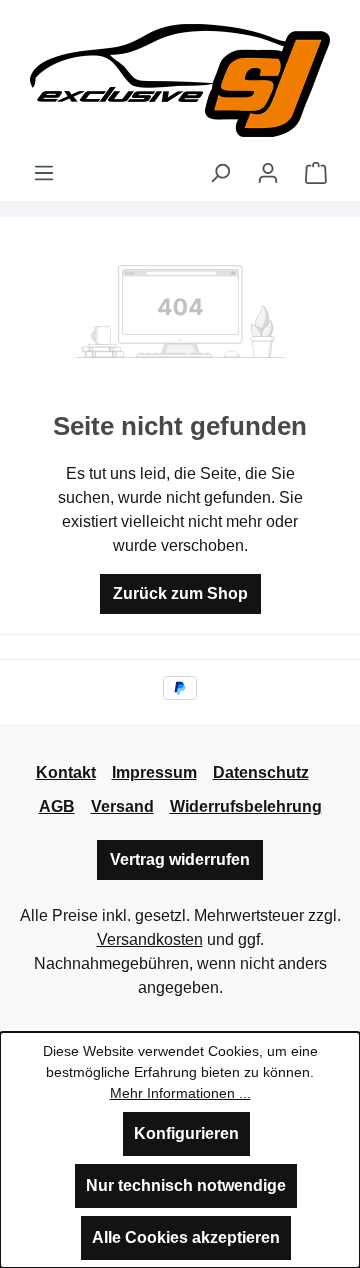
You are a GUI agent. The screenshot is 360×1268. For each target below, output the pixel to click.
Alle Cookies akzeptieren (186, 1237)
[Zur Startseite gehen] (180, 80)
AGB (57, 806)
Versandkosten (150, 939)
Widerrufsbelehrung (246, 806)
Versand (122, 806)
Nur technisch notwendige (186, 1185)
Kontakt (66, 772)
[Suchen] (220, 173)
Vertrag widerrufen (180, 859)
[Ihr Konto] (268, 173)
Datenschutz (261, 772)
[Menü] (44, 173)
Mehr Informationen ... (180, 1093)
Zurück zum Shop (180, 593)
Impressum (154, 772)
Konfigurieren (186, 1133)
